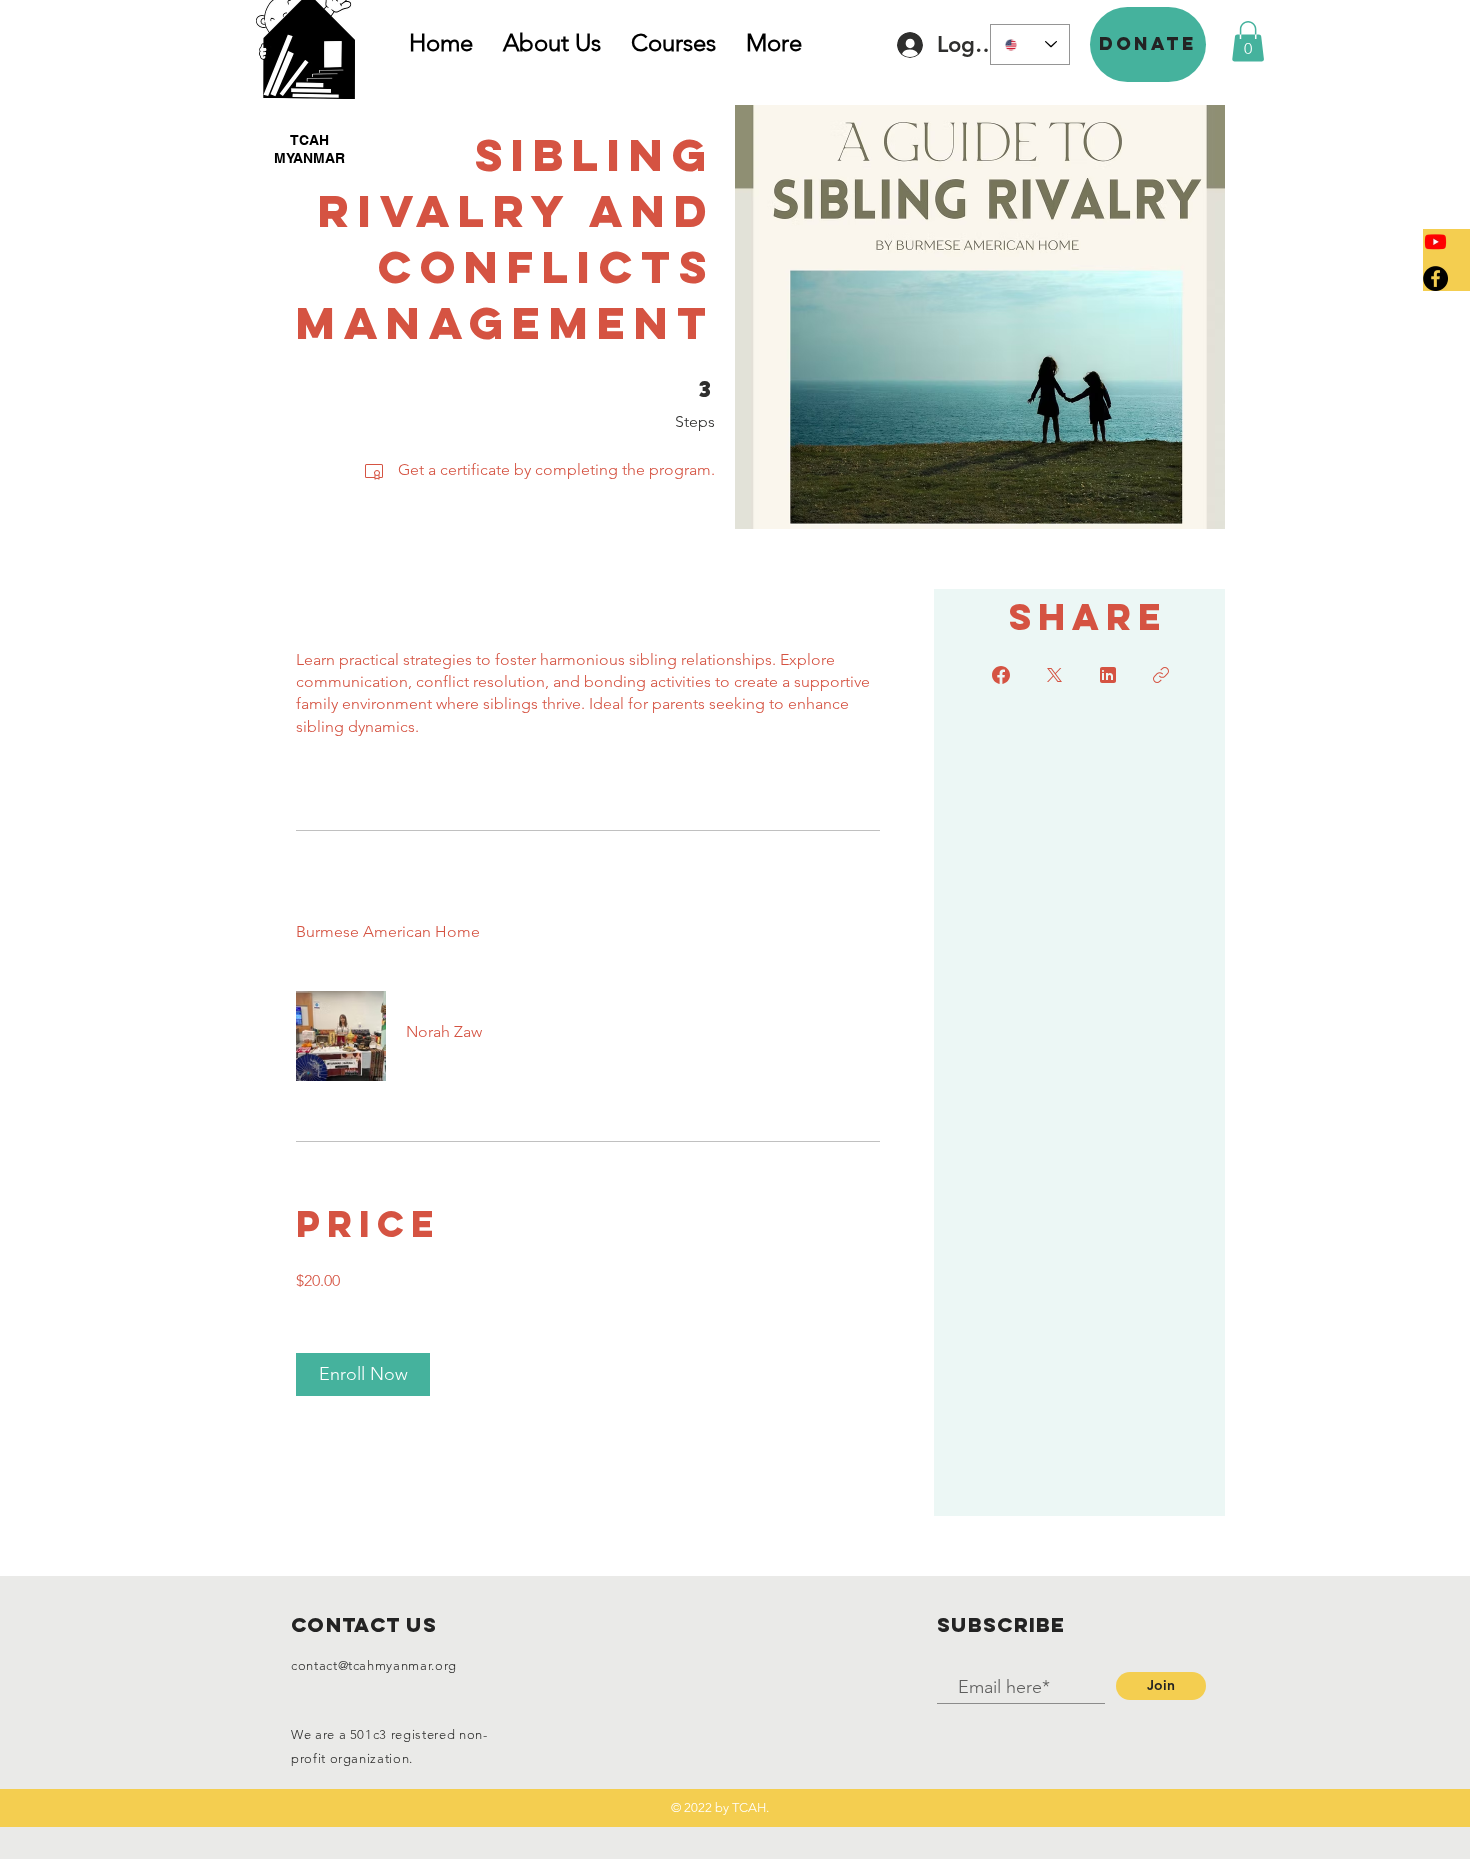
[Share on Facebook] (1001, 675)
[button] (1148, 44)
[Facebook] (1435, 278)
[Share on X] (1054, 675)
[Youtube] (1435, 241)
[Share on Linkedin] (1108, 675)
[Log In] (904, 45)
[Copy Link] (1161, 675)
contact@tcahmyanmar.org (374, 1665)
